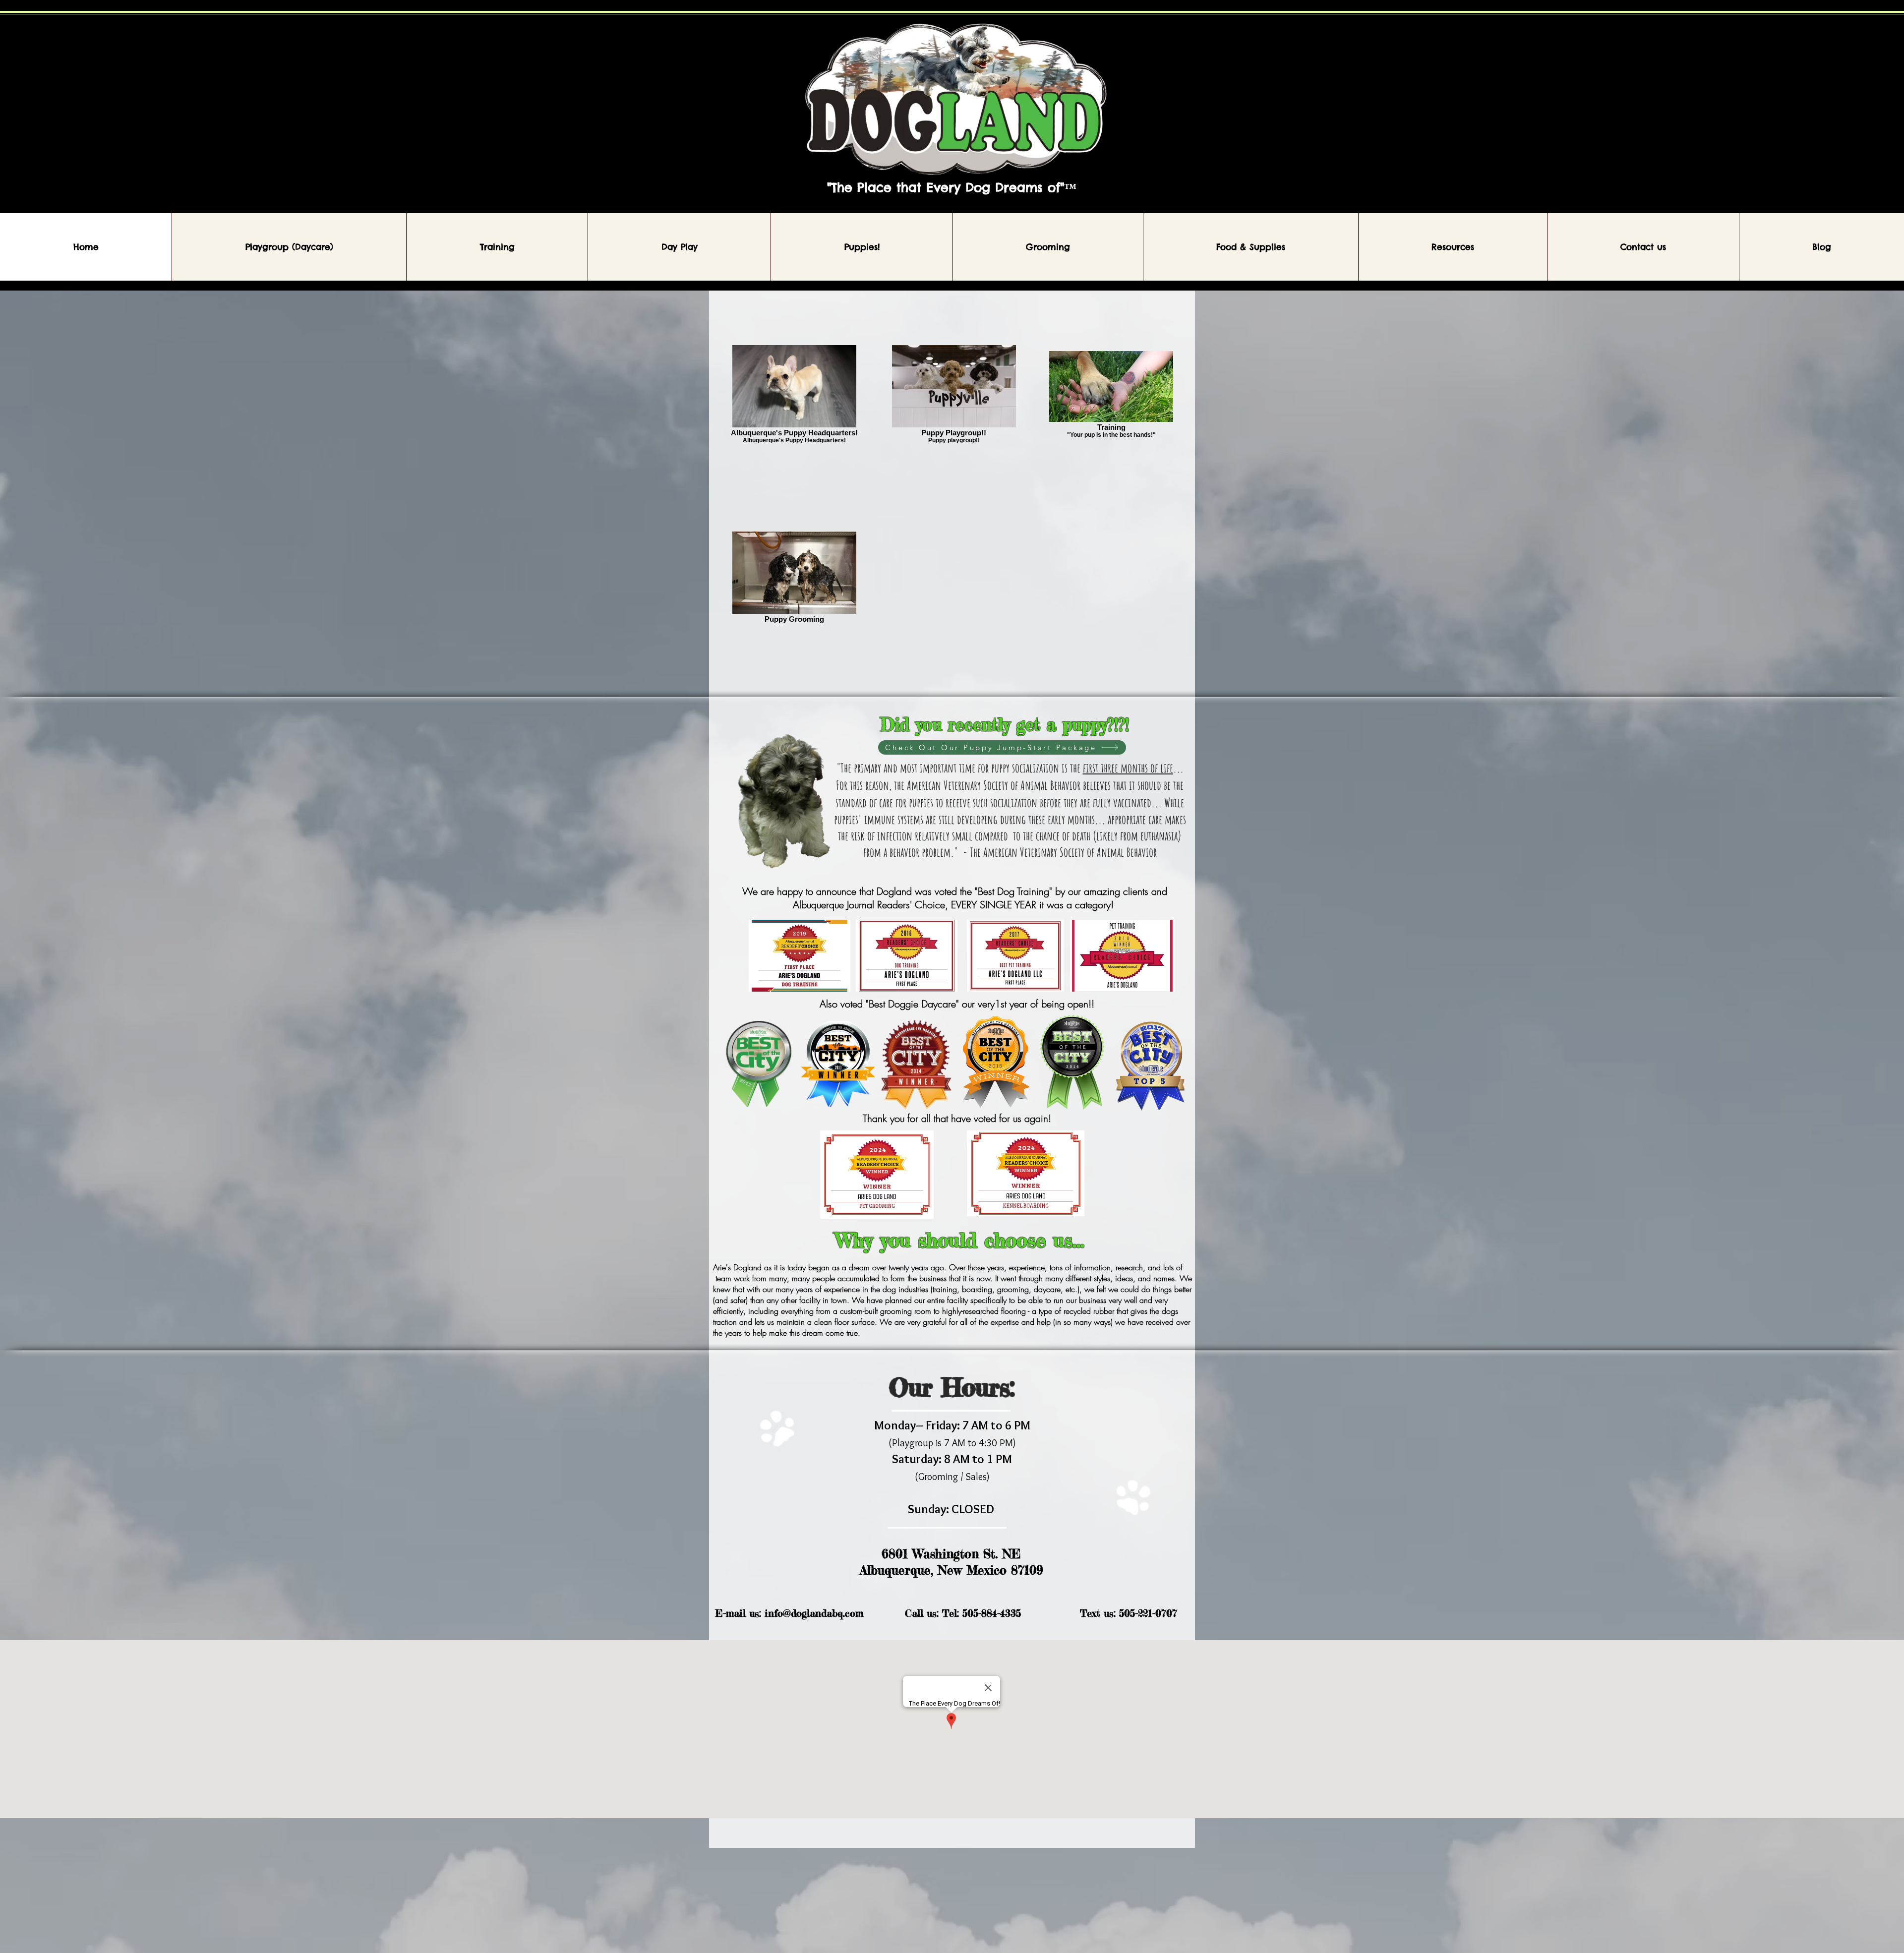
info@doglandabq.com (814, 1613)
